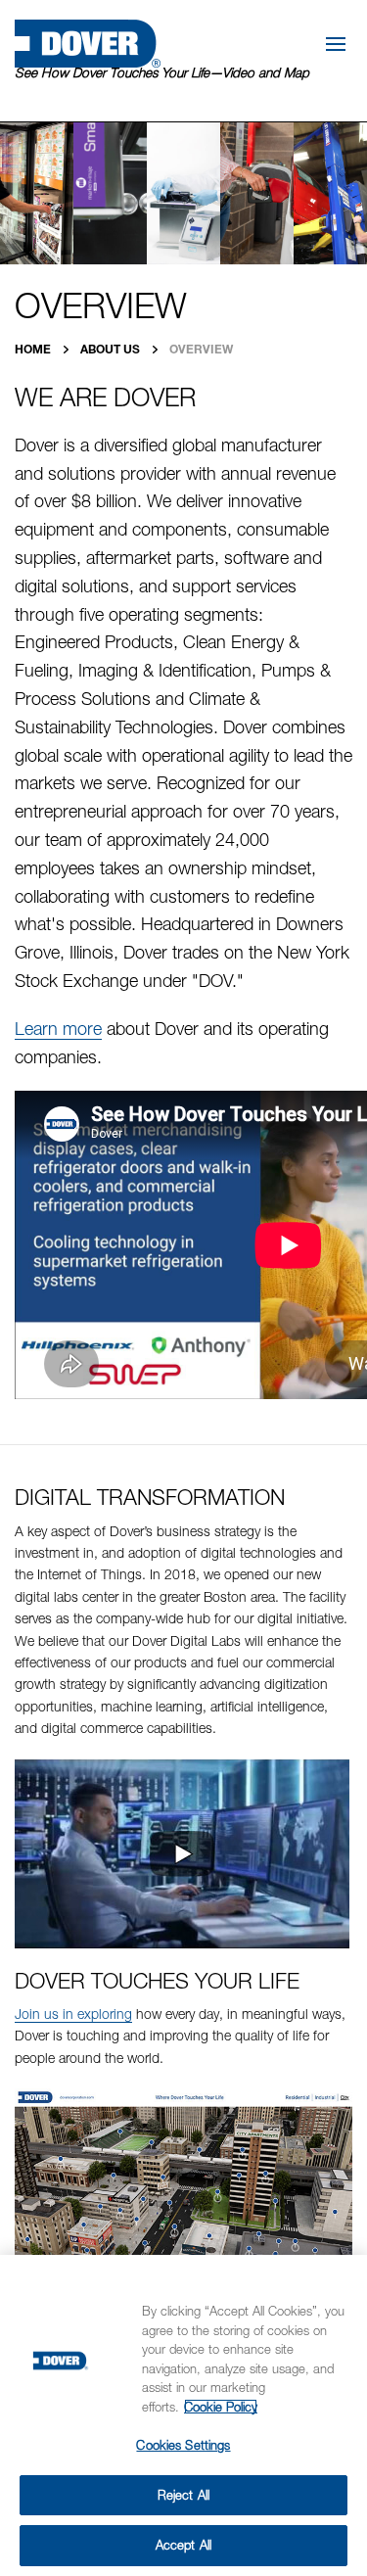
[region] (183, 2415)
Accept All (183, 2545)
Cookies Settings (183, 2445)
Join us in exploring (73, 2014)
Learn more (58, 1029)
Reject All (183, 2495)
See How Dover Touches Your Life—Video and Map (162, 72)
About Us (112, 349)
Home (34, 349)
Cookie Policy (221, 2407)
